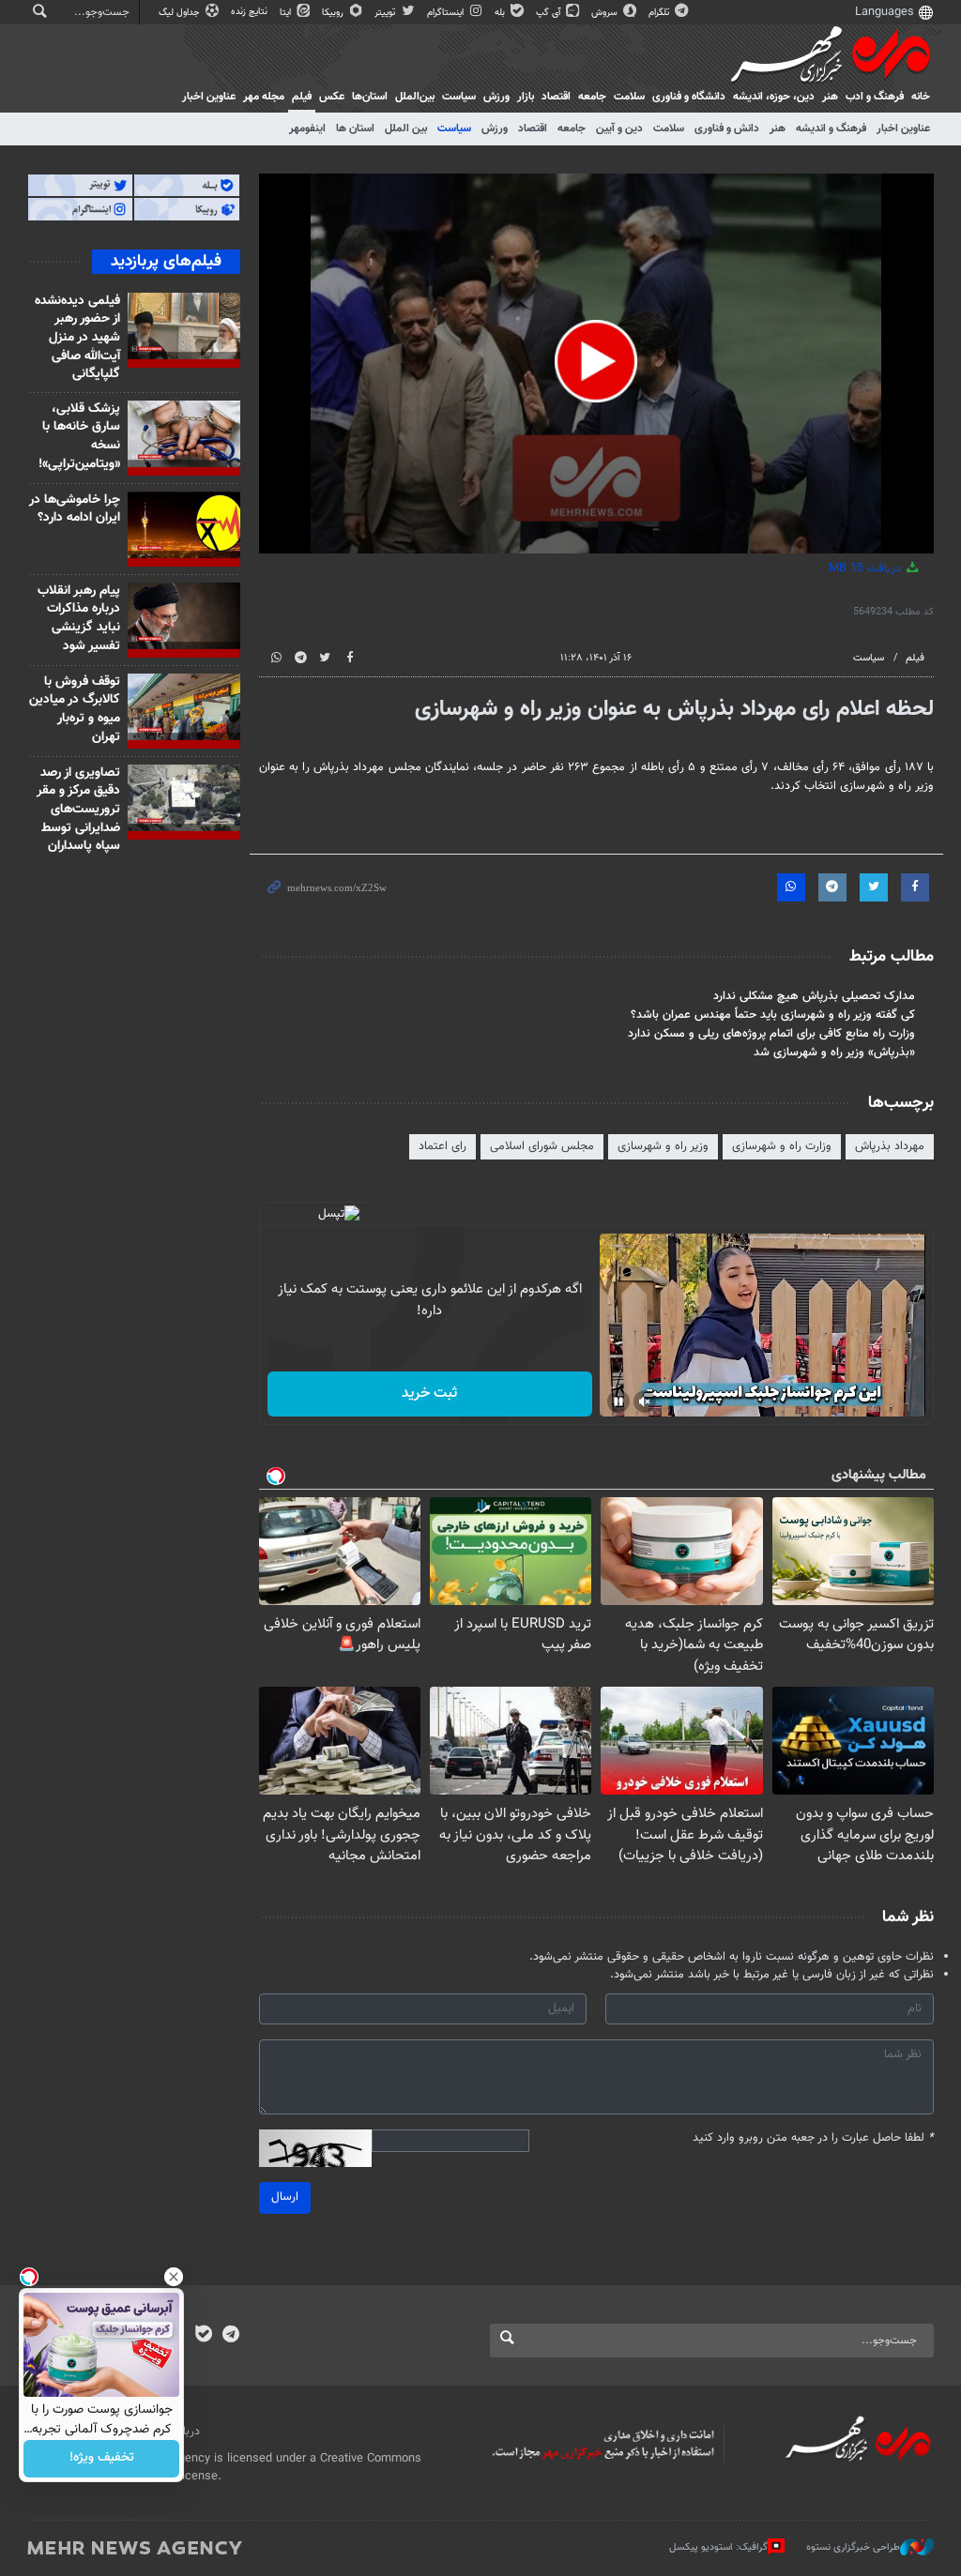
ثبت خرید (429, 1394)
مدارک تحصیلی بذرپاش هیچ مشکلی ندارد (814, 996)
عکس (332, 97)
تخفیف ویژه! (102, 2459)
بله (501, 13)
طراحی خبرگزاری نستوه (853, 2547)
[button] (596, 361)
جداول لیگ (181, 13)
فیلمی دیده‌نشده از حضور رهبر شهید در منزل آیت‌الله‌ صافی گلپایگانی (77, 338)
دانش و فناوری (727, 129)
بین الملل (406, 129)
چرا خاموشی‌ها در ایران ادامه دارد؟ (75, 509)
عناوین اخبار (903, 129)
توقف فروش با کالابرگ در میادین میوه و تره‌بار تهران (75, 710)
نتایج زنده (251, 12)
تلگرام (660, 13)
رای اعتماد (442, 1146)
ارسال (285, 2197)
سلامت (629, 97)
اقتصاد (556, 97)
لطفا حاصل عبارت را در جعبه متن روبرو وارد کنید (813, 2138)
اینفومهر (307, 129)
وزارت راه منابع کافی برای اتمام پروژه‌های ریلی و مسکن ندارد (771, 1034)
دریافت (867, 568)
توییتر (386, 13)
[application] (597, 364)
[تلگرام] (230, 2336)
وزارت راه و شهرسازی (782, 1146)
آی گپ (549, 13)
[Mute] (645, 1402)
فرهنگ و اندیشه (831, 129)
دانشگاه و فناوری (689, 97)
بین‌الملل (415, 97)
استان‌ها (370, 97)
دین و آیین (619, 129)
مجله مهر (264, 97)
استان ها (355, 129)
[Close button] (174, 2277)
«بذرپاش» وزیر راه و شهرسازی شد (834, 1053)
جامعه (592, 97)
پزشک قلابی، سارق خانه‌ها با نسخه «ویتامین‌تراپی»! (79, 437)
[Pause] (618, 1402)
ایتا (287, 13)
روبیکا (334, 13)
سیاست (459, 97)
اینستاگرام (447, 13)
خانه (921, 97)
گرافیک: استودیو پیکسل (718, 2547)
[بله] (203, 2336)
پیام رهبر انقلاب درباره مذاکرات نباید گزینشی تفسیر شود (79, 619)
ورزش (496, 97)
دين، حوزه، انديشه (774, 97)
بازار (526, 97)
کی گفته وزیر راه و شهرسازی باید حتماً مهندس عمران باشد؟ (773, 1015)
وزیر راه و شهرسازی (663, 1146)
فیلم (302, 97)
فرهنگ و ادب (875, 97)
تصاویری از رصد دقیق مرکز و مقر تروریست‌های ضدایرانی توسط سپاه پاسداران (78, 810)
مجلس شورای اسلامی (542, 1146)
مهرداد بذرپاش (890, 1146)
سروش (606, 13)
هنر (830, 97)
